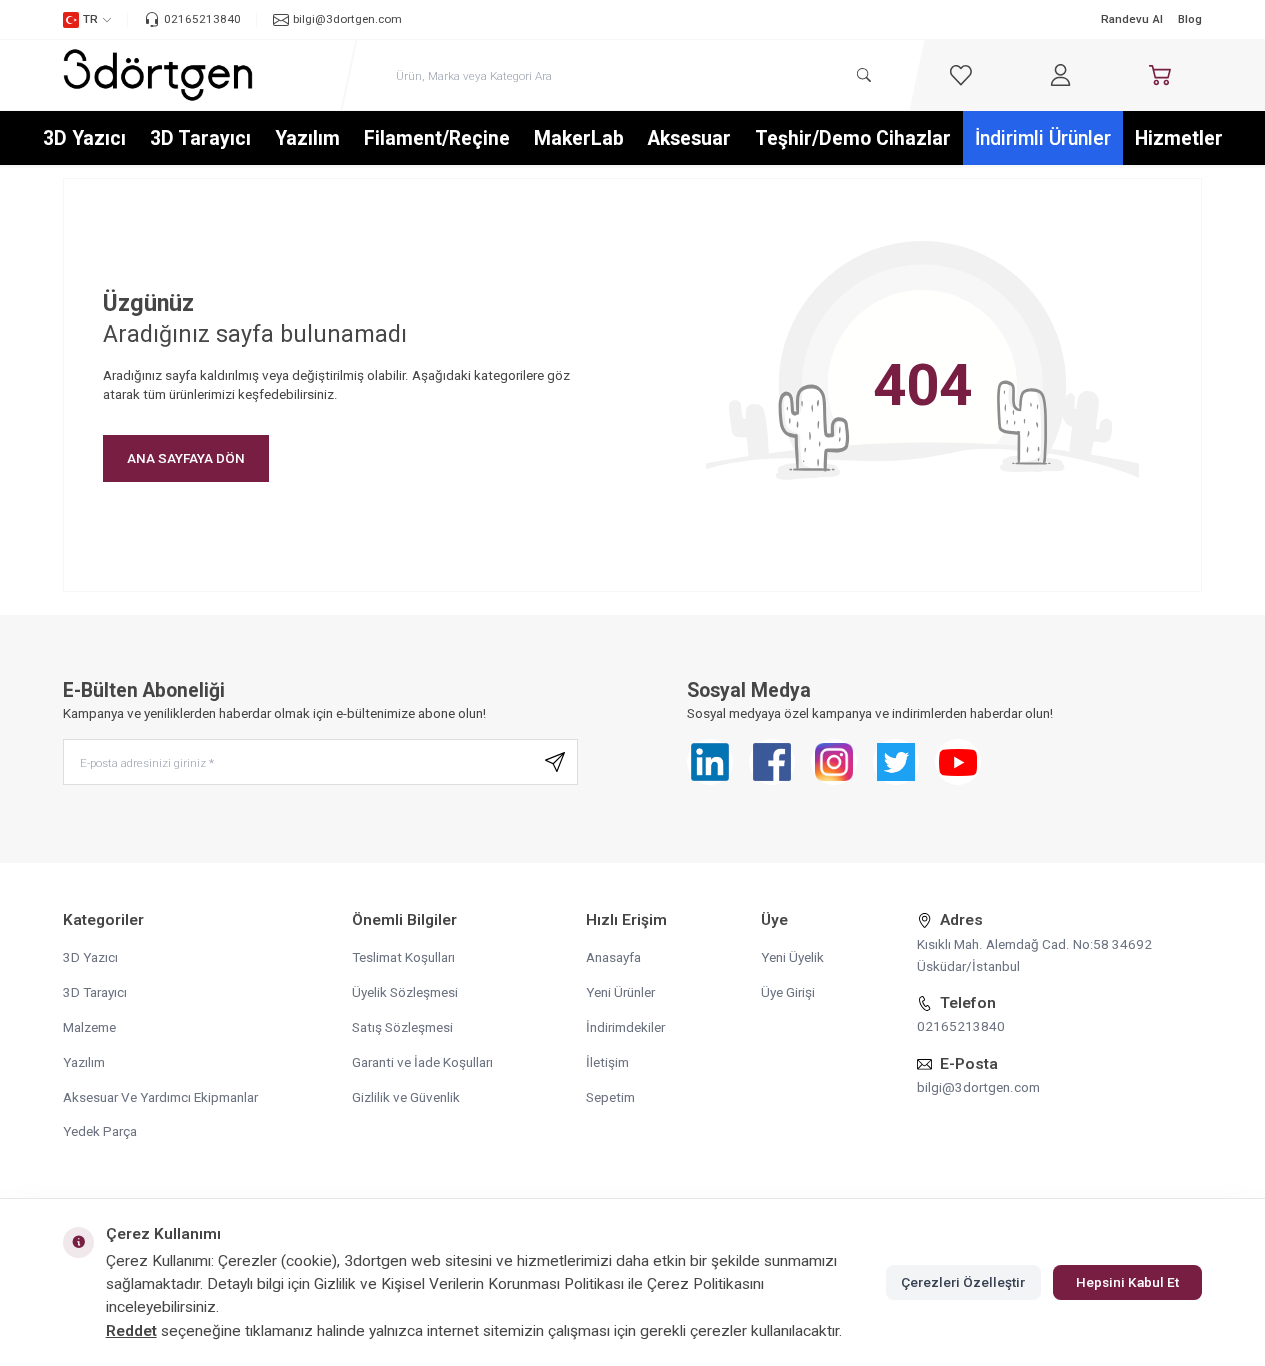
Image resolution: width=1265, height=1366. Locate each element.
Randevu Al (1132, 19)
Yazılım (307, 138)
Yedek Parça (100, 1131)
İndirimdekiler (625, 1027)
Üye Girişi (788, 992)
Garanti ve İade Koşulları (422, 1062)
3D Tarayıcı (200, 138)
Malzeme (89, 1027)
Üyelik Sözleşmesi (405, 992)
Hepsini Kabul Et (1127, 1282)
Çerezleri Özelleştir (963, 1282)
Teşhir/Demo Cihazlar (853, 138)
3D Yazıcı (84, 138)
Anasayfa (613, 957)
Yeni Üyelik (792, 957)
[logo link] (158, 75)
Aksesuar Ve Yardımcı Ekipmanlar (160, 1097)
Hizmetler (1179, 138)
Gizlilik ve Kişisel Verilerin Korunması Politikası (469, 1284)
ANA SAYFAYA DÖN (186, 458)
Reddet (131, 1331)
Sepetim (610, 1097)
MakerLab (579, 138)
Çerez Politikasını (705, 1284)
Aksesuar (689, 138)
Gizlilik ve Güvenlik (406, 1097)
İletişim (607, 1062)
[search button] (863, 75)
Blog (1190, 19)
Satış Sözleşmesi (402, 1027)
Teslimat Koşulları (403, 957)
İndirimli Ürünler (1043, 138)
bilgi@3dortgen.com (978, 1087)
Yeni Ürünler (620, 992)
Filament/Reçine (437, 138)
